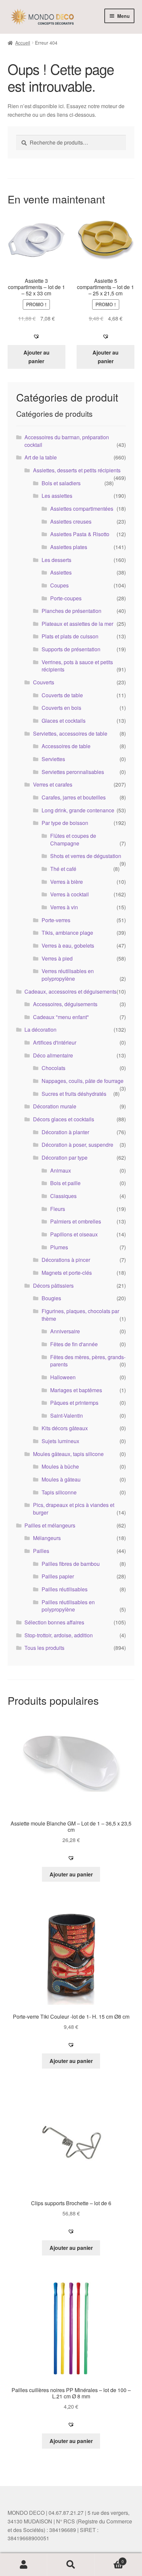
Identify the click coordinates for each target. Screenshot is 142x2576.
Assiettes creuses (71, 521)
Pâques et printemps (74, 1403)
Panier (109, 2559)
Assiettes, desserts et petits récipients (77, 470)
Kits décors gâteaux (65, 1428)
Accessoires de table (66, 746)
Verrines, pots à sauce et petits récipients (77, 666)
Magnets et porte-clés (67, 1273)
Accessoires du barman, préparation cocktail (67, 441)
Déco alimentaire (53, 1055)
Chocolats (53, 1068)
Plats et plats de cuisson (70, 636)
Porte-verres (56, 920)
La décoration (40, 1030)
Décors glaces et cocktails (64, 1119)
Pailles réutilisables (65, 1589)
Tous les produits (44, 1648)
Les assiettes (57, 496)
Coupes (59, 585)
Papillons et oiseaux (74, 1234)
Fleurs (58, 1209)
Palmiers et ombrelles (76, 1221)
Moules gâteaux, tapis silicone (68, 1454)
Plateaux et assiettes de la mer (77, 624)
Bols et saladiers (61, 483)
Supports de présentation (71, 649)
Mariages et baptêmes (76, 1390)
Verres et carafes (53, 784)
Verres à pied (57, 958)
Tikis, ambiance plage (67, 933)
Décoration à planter (65, 1132)
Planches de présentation (71, 611)
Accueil (23, 43)
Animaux (61, 1170)
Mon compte (24, 2565)
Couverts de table (62, 695)
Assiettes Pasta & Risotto (80, 534)
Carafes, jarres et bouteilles (74, 797)
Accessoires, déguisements (65, 1004)
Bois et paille (65, 1183)
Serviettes (53, 759)
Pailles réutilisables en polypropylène (68, 1606)
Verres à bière (67, 882)
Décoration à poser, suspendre (77, 1145)
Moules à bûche (60, 1466)
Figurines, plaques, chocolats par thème (80, 1315)
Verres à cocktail (70, 894)
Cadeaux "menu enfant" (61, 1017)
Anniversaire (65, 1331)
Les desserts (56, 560)
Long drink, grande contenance (78, 810)
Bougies (51, 1298)
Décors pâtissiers (53, 1286)
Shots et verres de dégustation (86, 856)
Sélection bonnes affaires (54, 1622)
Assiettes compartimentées (82, 509)
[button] (36, 336)
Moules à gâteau (61, 1479)
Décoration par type (65, 1158)
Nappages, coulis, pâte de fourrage (83, 1081)
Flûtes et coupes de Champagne (73, 839)
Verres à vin (64, 907)
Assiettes (61, 572)
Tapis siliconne (59, 1492)
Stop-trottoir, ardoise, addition (59, 1635)
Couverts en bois (61, 708)
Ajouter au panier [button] (36, 357)
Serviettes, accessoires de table (70, 733)
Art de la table (41, 457)
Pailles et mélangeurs (50, 1525)
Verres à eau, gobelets (68, 945)
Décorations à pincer (66, 1260)
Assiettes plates (69, 547)
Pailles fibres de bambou (71, 1564)
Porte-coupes (66, 598)
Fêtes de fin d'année (74, 1344)
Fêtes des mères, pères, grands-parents (88, 1361)
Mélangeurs (47, 1538)
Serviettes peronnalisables (73, 772)
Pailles (41, 1551)
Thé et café (63, 869)
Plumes (59, 1247)
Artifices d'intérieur (55, 1042)
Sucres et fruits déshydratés (74, 1094)
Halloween (63, 1377)
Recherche (71, 2565)
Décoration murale (55, 1106)
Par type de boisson (65, 823)
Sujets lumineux (60, 1441)
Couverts (44, 682)
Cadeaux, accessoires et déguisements (71, 991)
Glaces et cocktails (64, 721)
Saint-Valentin (67, 1416)
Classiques (63, 1196)
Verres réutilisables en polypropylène (68, 975)
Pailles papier (58, 1576)
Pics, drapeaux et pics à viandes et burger (74, 1509)
